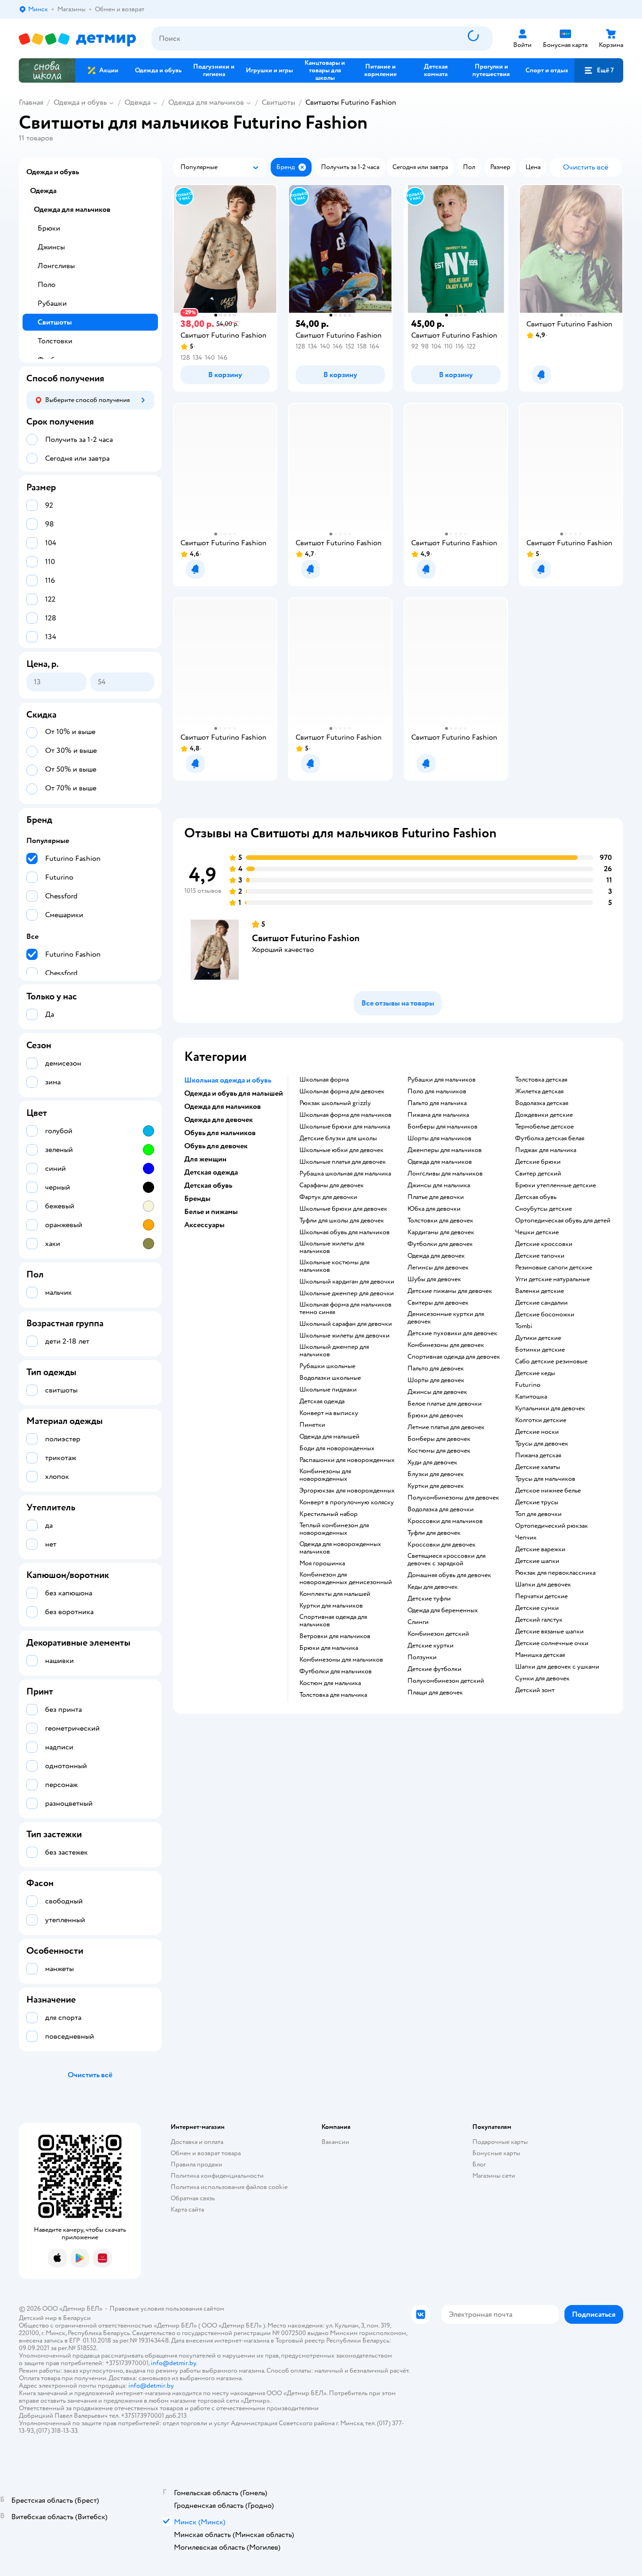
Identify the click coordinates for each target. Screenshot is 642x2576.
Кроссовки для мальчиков (445, 1521)
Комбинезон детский (438, 1634)
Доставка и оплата (197, 2142)
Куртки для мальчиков (331, 1606)
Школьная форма (324, 1080)
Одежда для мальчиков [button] (223, 1106)
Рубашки (52, 303)
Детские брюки (538, 1162)
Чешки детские (537, 1232)
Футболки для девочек (440, 1244)
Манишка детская (540, 1655)
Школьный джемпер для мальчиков (334, 1351)
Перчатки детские (541, 1596)
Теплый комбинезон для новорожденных (334, 1529)
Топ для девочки (538, 1514)
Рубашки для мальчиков (442, 1080)
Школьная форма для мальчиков (345, 1115)
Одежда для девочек (436, 1256)
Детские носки (537, 1432)
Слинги (418, 1622)
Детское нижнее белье (548, 1491)
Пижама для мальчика (438, 1115)
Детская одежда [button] (211, 1172)
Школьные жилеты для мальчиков (332, 1247)
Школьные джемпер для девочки (347, 1293)
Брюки (49, 228)
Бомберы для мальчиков (442, 1127)
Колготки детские (541, 1420)
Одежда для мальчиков (206, 102)
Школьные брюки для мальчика (345, 1127)
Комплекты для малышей (335, 1594)
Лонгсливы (56, 266)
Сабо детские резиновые (551, 1361)
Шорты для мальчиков (439, 1138)
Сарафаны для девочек (332, 1185)
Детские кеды (535, 1373)
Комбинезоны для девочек (446, 1345)
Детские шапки (537, 1561)
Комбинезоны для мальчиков (341, 1660)
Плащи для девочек (435, 1693)
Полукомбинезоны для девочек (453, 1498)
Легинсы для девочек (438, 1268)
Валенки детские (540, 1291)
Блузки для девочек (436, 1474)
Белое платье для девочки (445, 1404)
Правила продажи (196, 2164)
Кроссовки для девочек (442, 1545)
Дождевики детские (544, 1115)
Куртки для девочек (436, 1486)
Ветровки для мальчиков (335, 1636)
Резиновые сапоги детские (554, 1268)
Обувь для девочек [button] (216, 1146)
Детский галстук (539, 1620)
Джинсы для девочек (437, 1392)
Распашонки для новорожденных (347, 1460)
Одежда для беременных (443, 1610)
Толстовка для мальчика (333, 1695)
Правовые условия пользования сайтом (167, 2309)
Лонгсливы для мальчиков (445, 1174)
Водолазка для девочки (441, 1509)
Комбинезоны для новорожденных (325, 1475)
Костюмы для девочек (439, 1451)
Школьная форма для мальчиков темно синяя (345, 1308)
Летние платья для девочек (446, 1427)
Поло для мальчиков (437, 1091)
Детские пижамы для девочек (450, 1291)
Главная (31, 102)
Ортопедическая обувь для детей (563, 1221)
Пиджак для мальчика (546, 1150)
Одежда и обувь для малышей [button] (234, 1093)
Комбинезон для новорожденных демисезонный (346, 1578)
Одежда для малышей (329, 1437)
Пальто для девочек (436, 1369)
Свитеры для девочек (438, 1303)
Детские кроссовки (544, 1244)
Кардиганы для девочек (441, 1232)
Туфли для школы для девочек (342, 1221)
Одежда (137, 102)
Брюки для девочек (435, 1416)
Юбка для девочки (434, 1209)
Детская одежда (322, 1401)
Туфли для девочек (434, 1533)
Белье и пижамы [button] (211, 1212)
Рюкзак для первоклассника (555, 1573)
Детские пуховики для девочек (452, 1333)
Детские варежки (540, 1549)
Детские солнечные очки (552, 1643)
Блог (479, 2164)
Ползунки (422, 1657)
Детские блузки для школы (338, 1138)
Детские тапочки (540, 1256)
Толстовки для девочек (440, 1221)
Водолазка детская (542, 1103)
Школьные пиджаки (328, 1390)
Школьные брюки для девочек (343, 1209)
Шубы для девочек (434, 1279)
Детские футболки (435, 1669)
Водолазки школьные (330, 1378)
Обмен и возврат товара (206, 2153)
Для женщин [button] (205, 1159)
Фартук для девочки (328, 1197)
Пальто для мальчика (437, 1103)
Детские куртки (431, 1646)
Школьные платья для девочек (343, 1162)
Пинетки (312, 1425)
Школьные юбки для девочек (341, 1150)
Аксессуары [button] (204, 1225)
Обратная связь (193, 2198)
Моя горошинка (322, 1563)
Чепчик (526, 1538)
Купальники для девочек (550, 1408)
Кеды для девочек (433, 1587)
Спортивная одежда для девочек (454, 1357)
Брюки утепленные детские (556, 1185)
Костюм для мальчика (330, 1683)
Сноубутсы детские (544, 1209)
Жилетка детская (539, 1091)
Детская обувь (536, 1197)
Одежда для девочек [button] (219, 1120)
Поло (47, 285)
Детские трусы (537, 1502)
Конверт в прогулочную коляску (347, 1502)
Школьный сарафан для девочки (346, 1324)
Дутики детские (538, 1338)
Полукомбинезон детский (446, 1681)
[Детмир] (78, 39)
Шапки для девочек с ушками (557, 1667)
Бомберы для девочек (439, 1439)
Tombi (524, 1326)
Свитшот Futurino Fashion (306, 938)
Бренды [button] (197, 1199)
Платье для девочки (436, 1197)
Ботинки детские (540, 1350)
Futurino (528, 1385)
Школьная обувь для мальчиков (344, 1232)
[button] (599, 70)
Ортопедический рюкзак (552, 1526)
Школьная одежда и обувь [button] (228, 1080)
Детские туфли (429, 1599)
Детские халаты (538, 1467)
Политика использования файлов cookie (229, 2187)
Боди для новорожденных (337, 1448)
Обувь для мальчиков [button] (220, 1133)
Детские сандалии (541, 1303)
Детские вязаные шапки (549, 1632)
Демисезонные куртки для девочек (446, 1318)
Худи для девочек (432, 1462)
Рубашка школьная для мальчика (345, 1174)
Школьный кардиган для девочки (347, 1282)
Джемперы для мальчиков (445, 1150)
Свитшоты (278, 102)
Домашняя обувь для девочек (449, 1575)
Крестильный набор (329, 1514)
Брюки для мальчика (329, 1648)
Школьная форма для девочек (342, 1091)
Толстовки (55, 341)
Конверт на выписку (329, 1413)
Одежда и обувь (80, 102)
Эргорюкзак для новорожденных (347, 1491)
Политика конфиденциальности (217, 2176)
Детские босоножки (545, 1315)
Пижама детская (538, 1455)
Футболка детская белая (550, 1138)
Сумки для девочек (542, 1679)
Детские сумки (537, 1608)
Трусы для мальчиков (545, 1479)
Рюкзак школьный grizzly (335, 1103)
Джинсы (51, 247)
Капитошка (531, 1397)
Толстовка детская (541, 1080)
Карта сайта (187, 2209)
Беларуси (77, 2318)
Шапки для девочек (543, 1585)
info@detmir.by (173, 2363)
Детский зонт (535, 1690)
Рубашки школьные (327, 1366)
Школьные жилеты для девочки (344, 1336)
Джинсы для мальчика (439, 1185)
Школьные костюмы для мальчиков (334, 1266)
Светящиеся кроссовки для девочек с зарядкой (446, 1560)
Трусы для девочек (542, 1444)
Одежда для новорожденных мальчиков (340, 1548)
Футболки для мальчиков (336, 1671)
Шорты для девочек (436, 1380)
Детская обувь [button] (208, 1185)
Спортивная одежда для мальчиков (333, 1621)
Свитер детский (538, 1174)
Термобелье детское (544, 1127)
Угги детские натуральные (552, 1279)
